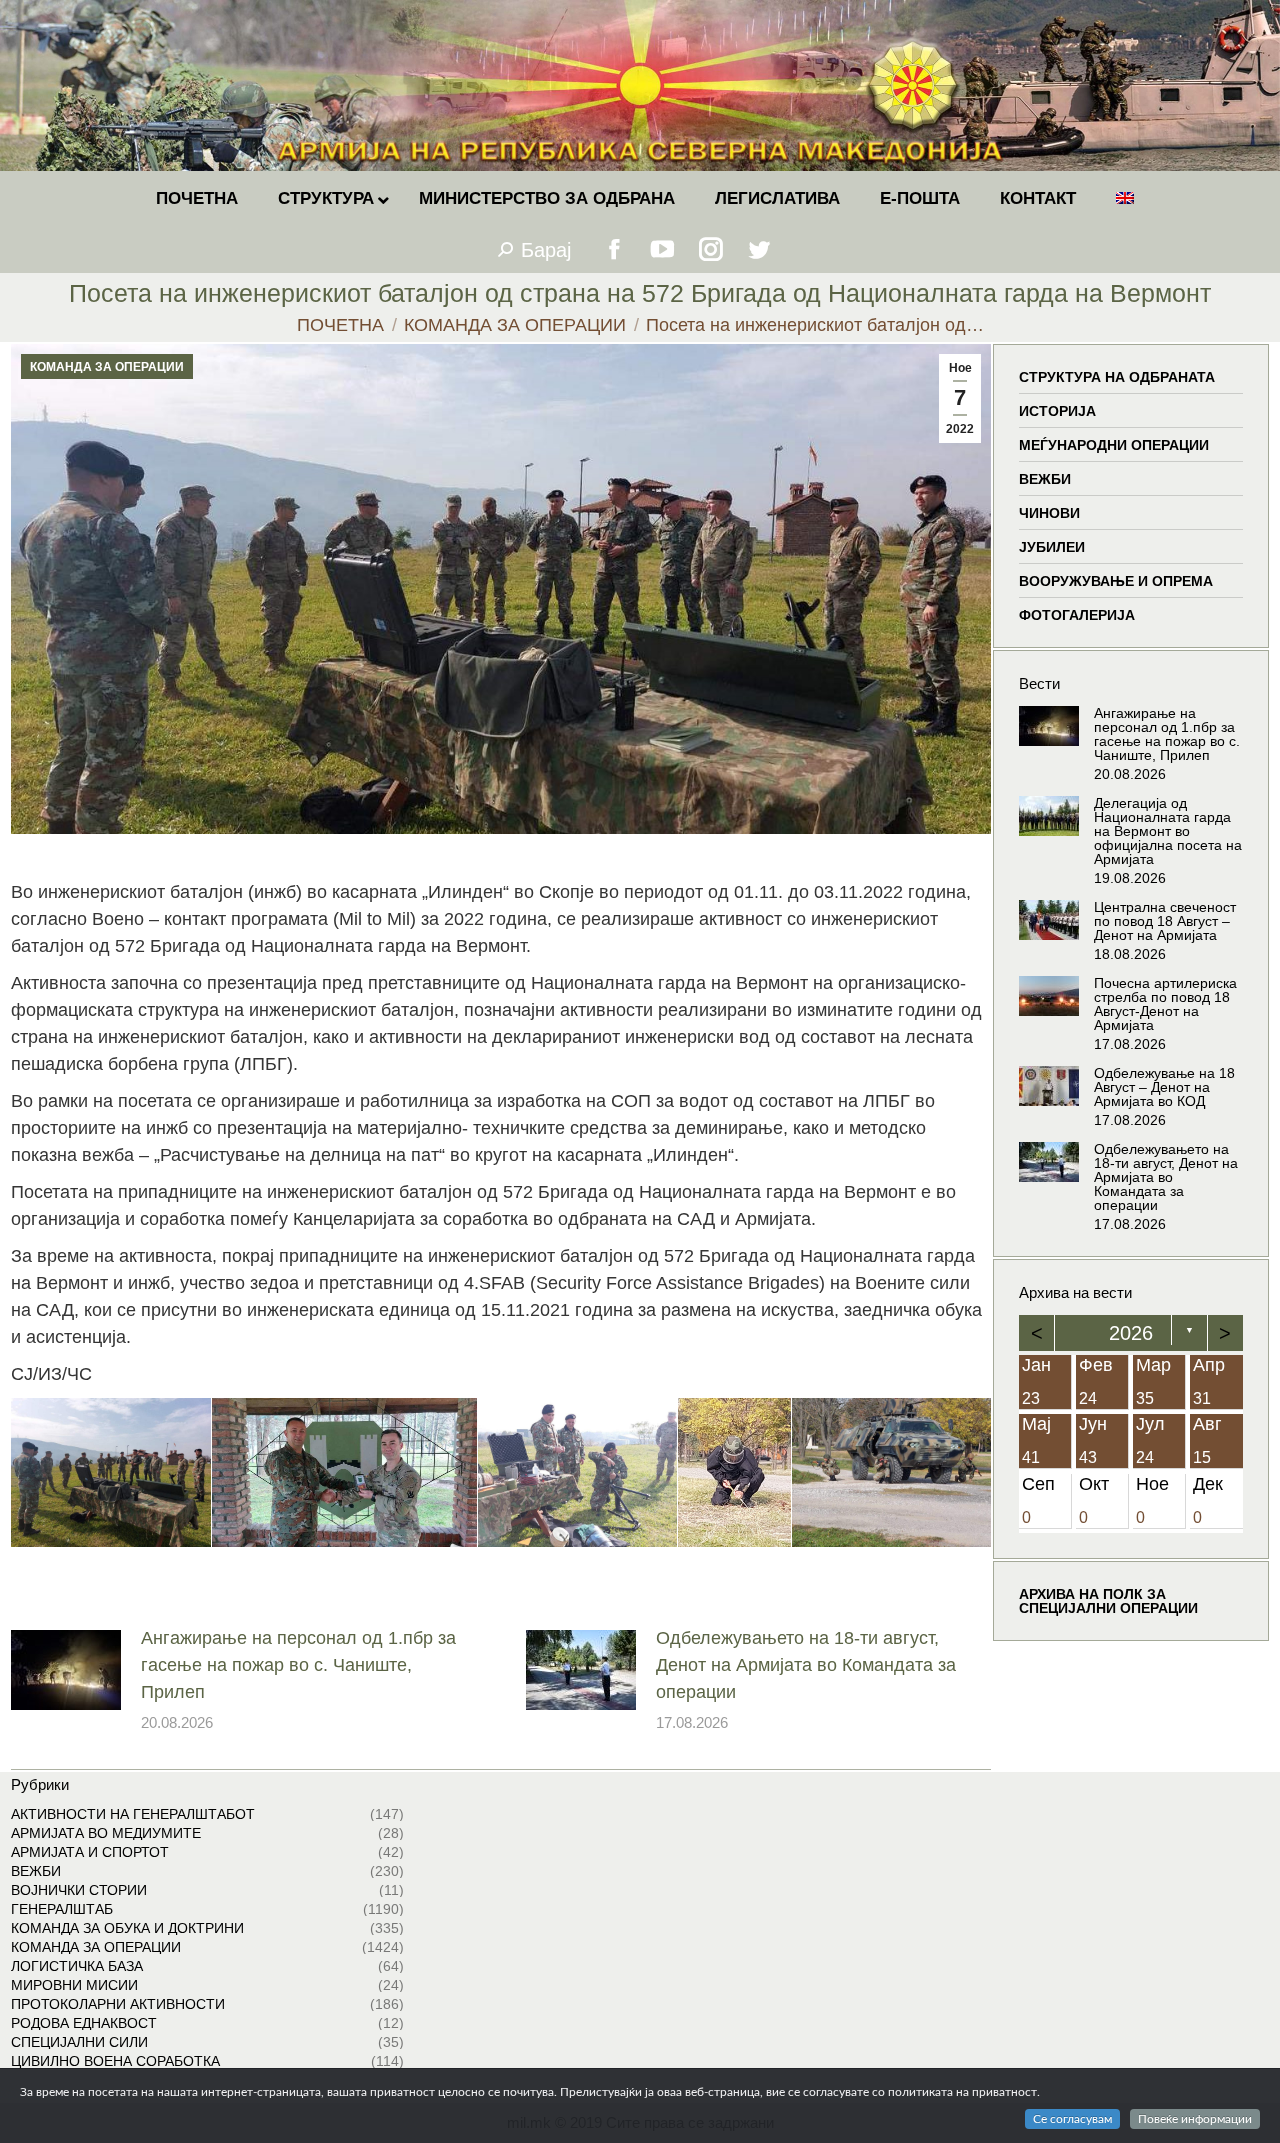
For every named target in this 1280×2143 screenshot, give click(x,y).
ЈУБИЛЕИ (1052, 547)
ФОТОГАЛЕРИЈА (1077, 615)
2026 (1131, 1333)
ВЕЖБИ (1045, 479)
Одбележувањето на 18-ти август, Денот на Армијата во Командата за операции (806, 1665)
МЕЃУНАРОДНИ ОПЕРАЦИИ (1114, 445)
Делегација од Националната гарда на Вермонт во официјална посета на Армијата (1168, 831)
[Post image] (66, 1670)
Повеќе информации (1195, 2119)
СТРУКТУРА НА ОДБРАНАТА (1117, 377)
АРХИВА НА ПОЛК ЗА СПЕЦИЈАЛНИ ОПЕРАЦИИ (1108, 1602)
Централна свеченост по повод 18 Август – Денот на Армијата (1165, 921)
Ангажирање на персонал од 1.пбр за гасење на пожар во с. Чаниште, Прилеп (298, 1665)
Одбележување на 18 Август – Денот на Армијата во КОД (1164, 1087)
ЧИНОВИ (1049, 513)
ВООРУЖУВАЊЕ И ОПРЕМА (1116, 581)
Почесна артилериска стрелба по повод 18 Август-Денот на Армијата (1165, 1004)
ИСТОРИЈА (1057, 411)
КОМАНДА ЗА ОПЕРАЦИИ (107, 367)
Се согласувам (1072, 2119)
